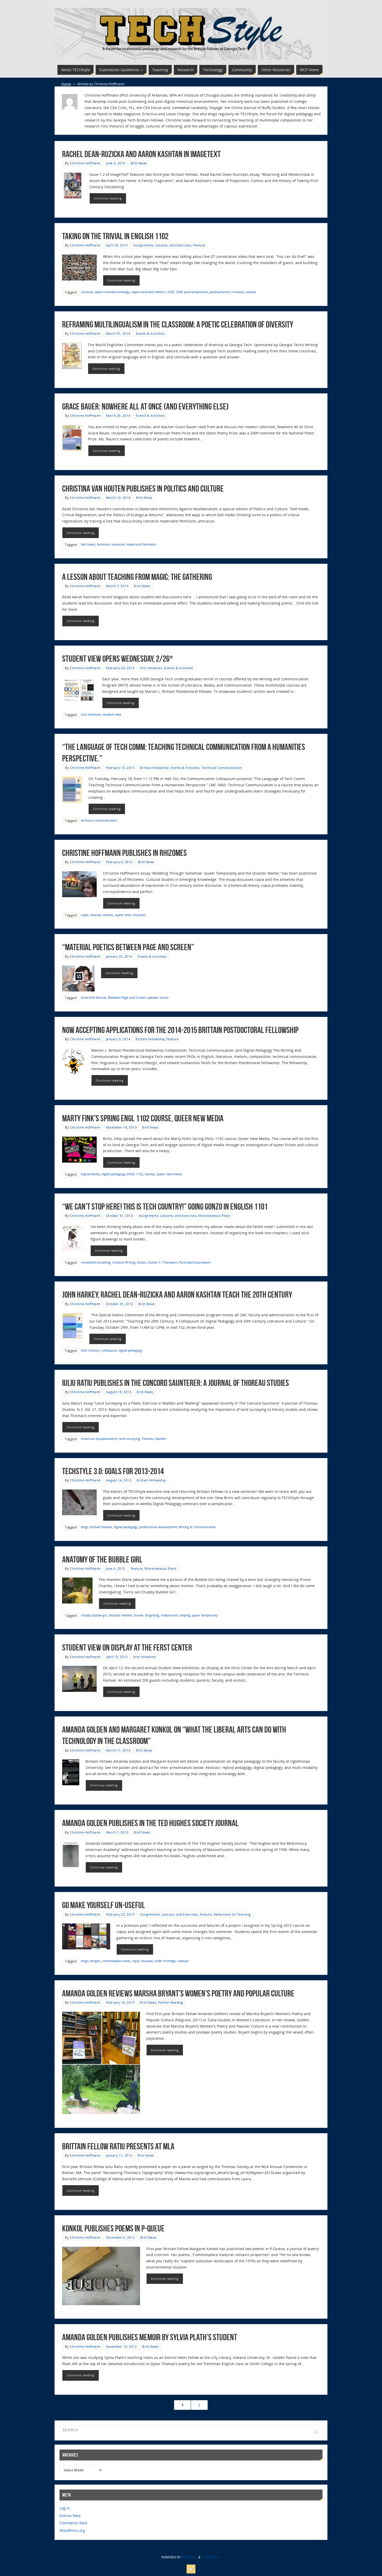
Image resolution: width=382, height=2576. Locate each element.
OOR (179, 292)
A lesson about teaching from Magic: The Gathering (137, 577)
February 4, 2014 (119, 862)
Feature (199, 245)
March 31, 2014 (118, 333)
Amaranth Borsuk (94, 997)
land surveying (130, 1439)
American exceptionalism (99, 1439)
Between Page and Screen (127, 997)
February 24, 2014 (120, 668)
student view (112, 714)
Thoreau (148, 1439)
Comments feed (73, 2523)
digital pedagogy (114, 1174)
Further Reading (171, 2002)
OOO (171, 292)
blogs (85, 1527)
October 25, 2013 (120, 1304)
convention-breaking (96, 1262)
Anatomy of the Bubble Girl (102, 1559)
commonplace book (116, 1961)
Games (150, 1174)
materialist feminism (141, 544)
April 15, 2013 (117, 1657)
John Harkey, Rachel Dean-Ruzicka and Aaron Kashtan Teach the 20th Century (177, 1295)
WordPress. (211, 2557)
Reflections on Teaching (232, 1914)
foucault (147, 1961)
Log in (65, 2508)
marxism (118, 544)
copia (85, 915)
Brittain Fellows (101, 1527)
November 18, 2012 (121, 2346)
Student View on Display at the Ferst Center (127, 1648)
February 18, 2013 (120, 2002)
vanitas (251, 292)
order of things (165, 1961)
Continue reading (108, 198)
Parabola (190, 2557)
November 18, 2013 (121, 1127)
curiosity (87, 292)
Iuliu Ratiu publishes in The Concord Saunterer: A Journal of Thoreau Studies (176, 1383)
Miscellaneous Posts (214, 1216)
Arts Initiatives (151, 668)
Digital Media (90, 1174)
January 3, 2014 (118, 1039)
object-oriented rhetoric (149, 292)
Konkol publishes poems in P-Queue (113, 2228)
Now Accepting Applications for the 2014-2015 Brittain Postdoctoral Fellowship (180, 1030)
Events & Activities (150, 333)
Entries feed (70, 2516)
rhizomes (139, 915)
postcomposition (196, 292)
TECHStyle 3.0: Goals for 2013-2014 (113, 1471)
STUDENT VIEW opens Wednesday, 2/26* (117, 659)
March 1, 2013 (117, 1832)
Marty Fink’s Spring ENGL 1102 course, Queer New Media (143, 1118)
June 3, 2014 (116, 163)
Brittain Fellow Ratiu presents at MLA (118, 2146)
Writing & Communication (197, 1527)
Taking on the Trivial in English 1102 (115, 236)
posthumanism (220, 292)
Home (66, 84)
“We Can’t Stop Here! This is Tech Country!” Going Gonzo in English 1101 (165, 1207)
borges (95, 1961)
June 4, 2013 (116, 1568)
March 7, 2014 (117, 586)
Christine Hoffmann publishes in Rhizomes (124, 853)
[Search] (316, 2432)
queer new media (169, 1174)
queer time (123, 915)
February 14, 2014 (120, 768)
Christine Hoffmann (85, 163)
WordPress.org (72, 2530)
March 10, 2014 (118, 498)
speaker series (158, 997)
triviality (238, 292)
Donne (139, 1615)
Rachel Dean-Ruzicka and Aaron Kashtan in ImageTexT (141, 154)
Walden (161, 1439)
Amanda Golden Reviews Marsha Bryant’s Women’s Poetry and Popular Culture (178, 1993)
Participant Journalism (195, 1262)
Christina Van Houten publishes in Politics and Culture (143, 489)
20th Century (90, 1350)
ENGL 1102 (135, 1174)
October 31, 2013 (120, 1216)
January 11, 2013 (119, 2155)
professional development (158, 1527)
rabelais (183, 1961)
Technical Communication (222, 768)
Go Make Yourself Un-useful (104, 1905)
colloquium (109, 1350)
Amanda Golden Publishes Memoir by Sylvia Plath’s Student (150, 2337)
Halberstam (169, 1615)
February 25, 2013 (120, 1914)
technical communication (99, 820)
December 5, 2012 (120, 2237)
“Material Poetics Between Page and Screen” (128, 947)
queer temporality (205, 1615)
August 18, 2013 (119, 1392)
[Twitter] (191, 2569)
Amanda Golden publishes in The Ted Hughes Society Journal (150, 1823)
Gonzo (142, 1262)
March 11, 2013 (118, 1750)
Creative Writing (124, 1262)
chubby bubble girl (94, 1615)
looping (185, 1615)
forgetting (152, 1615)
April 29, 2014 (117, 245)
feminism (104, 544)
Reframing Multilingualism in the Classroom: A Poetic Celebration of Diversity (178, 324)
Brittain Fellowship (154, 768)
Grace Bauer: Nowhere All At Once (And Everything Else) (145, 407)
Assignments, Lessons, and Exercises (162, 245)
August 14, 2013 (119, 1480)
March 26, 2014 (118, 415)
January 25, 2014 (119, 956)
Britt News (139, 163)
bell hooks (88, 544)
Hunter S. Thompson (163, 1262)
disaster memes (102, 915)
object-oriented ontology (112, 292)
